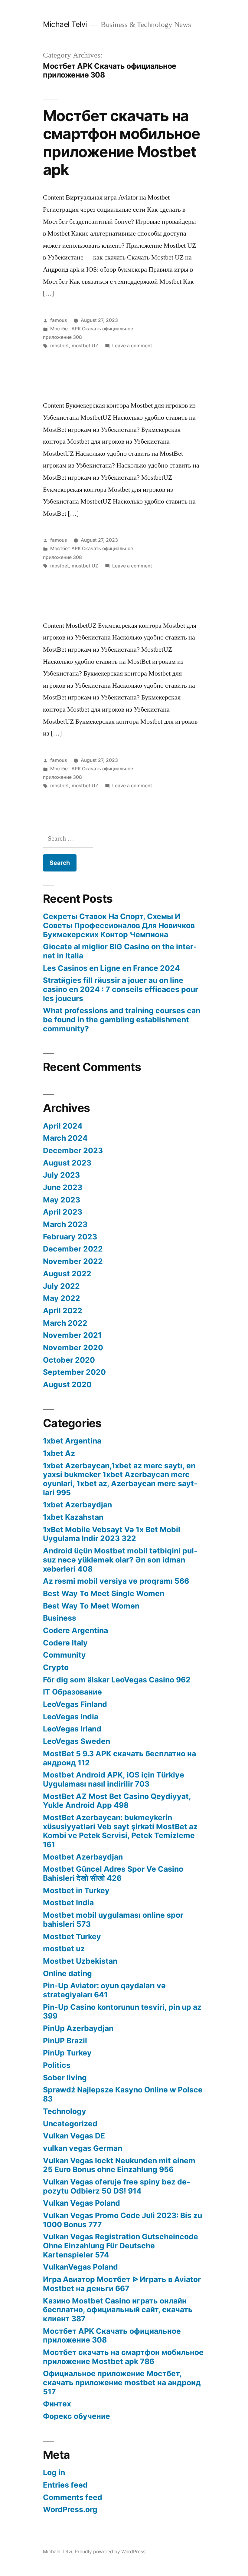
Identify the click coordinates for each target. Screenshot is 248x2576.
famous (59, 320)
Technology (65, 2111)
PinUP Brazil (65, 2041)
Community (64, 1655)
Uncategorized (70, 2124)
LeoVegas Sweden (77, 1741)
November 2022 (73, 1261)
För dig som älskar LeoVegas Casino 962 (117, 1680)
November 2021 (72, 1335)
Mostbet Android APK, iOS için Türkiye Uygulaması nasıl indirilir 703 (114, 1779)
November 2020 (73, 1348)
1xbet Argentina (72, 1441)
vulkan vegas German (83, 2148)
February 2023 (70, 1237)
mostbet (60, 346)
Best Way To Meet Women (91, 1606)
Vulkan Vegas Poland (82, 2203)
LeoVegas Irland (72, 1729)
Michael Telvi (65, 24)
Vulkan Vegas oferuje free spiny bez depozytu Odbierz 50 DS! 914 (117, 2186)
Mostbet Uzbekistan (80, 1961)
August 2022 (67, 1274)
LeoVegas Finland (75, 1704)
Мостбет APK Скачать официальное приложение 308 (112, 2336)
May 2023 (62, 1200)
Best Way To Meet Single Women (104, 1593)
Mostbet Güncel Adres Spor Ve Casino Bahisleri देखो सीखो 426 (113, 1873)
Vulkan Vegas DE (74, 2136)
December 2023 (73, 1150)
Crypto (56, 1667)
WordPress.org (70, 2509)
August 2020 (67, 1384)
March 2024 (65, 1138)
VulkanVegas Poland (80, 2267)
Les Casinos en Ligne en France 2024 (111, 968)
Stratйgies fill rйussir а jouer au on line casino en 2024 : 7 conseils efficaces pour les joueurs (121, 989)
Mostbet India (68, 1903)
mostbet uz (64, 1949)
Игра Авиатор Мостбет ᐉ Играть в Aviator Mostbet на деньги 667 (122, 2284)
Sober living (65, 2078)
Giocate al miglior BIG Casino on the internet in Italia (120, 951)
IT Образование (72, 1692)
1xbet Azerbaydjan (77, 1505)
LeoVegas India (71, 1717)
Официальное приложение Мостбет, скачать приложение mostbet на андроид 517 (122, 2382)
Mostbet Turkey (72, 1936)
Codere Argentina (75, 1630)
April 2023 (63, 1212)
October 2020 (69, 1360)
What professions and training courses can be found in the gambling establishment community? (122, 1019)
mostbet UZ (85, 346)
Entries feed (65, 2485)
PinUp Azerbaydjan (78, 2028)
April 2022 (63, 1311)
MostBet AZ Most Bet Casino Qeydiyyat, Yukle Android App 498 (117, 1801)
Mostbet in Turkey (76, 1890)
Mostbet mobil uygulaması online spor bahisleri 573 (113, 1920)
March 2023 (65, 1224)
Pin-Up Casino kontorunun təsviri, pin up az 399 (122, 2012)
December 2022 (73, 1249)
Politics (57, 2065)
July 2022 (61, 1286)
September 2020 (74, 1372)
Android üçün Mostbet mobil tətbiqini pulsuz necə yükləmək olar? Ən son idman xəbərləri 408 (120, 1560)
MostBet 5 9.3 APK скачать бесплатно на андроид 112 (119, 1758)
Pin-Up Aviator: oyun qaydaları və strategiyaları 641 (104, 1990)
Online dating (67, 1973)
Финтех (57, 2404)
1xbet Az (59, 1453)
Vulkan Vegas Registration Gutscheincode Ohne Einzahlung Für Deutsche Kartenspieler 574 (121, 2245)
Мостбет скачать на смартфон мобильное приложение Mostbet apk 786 (123, 2357)
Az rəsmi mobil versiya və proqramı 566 (116, 1581)
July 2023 (61, 1175)
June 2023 (63, 1187)
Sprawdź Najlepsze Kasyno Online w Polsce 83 (123, 2094)
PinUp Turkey (67, 2053)
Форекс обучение (77, 2416)
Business (60, 1618)
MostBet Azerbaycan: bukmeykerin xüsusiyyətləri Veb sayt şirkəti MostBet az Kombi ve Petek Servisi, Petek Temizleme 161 (120, 1831)
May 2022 (62, 1298)
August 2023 (67, 1163)
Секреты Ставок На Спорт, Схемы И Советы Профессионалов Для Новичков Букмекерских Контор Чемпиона (119, 925)
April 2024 (63, 1126)
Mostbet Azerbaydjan (83, 1857)
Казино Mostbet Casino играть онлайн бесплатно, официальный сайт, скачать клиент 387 (118, 2310)
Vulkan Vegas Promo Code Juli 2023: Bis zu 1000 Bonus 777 (122, 2220)
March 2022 (65, 1323)
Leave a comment (132, 346)
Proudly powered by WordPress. (111, 2552)
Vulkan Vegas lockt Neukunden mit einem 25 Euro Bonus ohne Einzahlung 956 (119, 2165)
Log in (54, 2472)
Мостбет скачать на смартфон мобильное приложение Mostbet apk (122, 143)
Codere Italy (65, 1643)
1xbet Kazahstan (73, 1517)
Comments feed (73, 2497)
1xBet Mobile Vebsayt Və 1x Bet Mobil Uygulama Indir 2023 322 (112, 1534)
